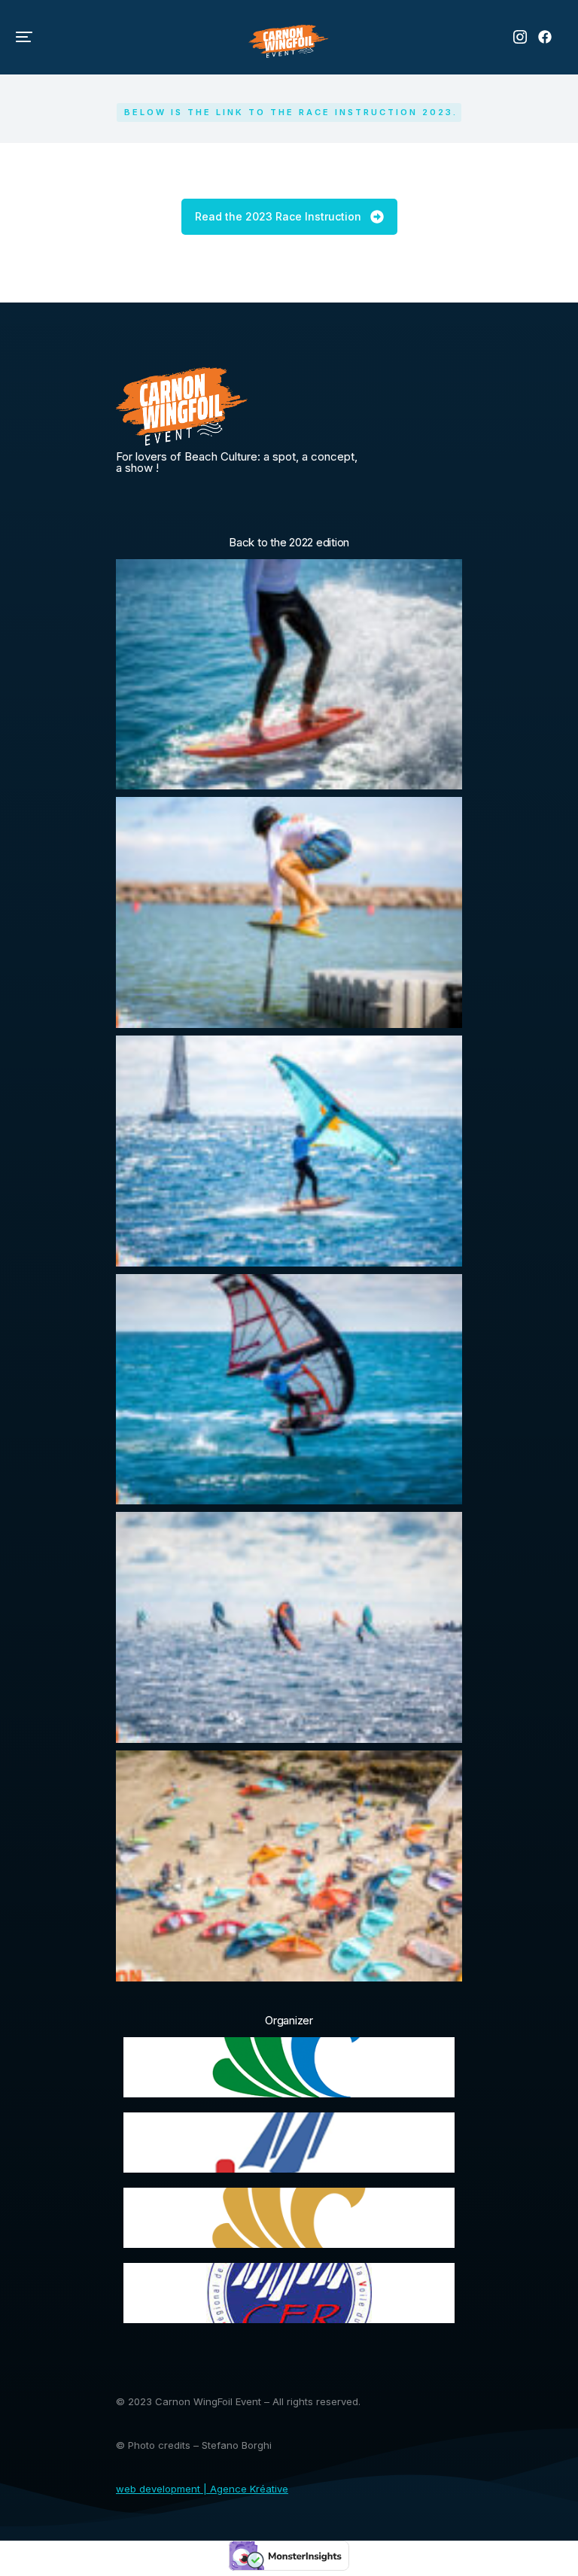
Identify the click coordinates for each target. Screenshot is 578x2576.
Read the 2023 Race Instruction (278, 216)
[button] (24, 37)
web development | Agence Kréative (202, 2489)
